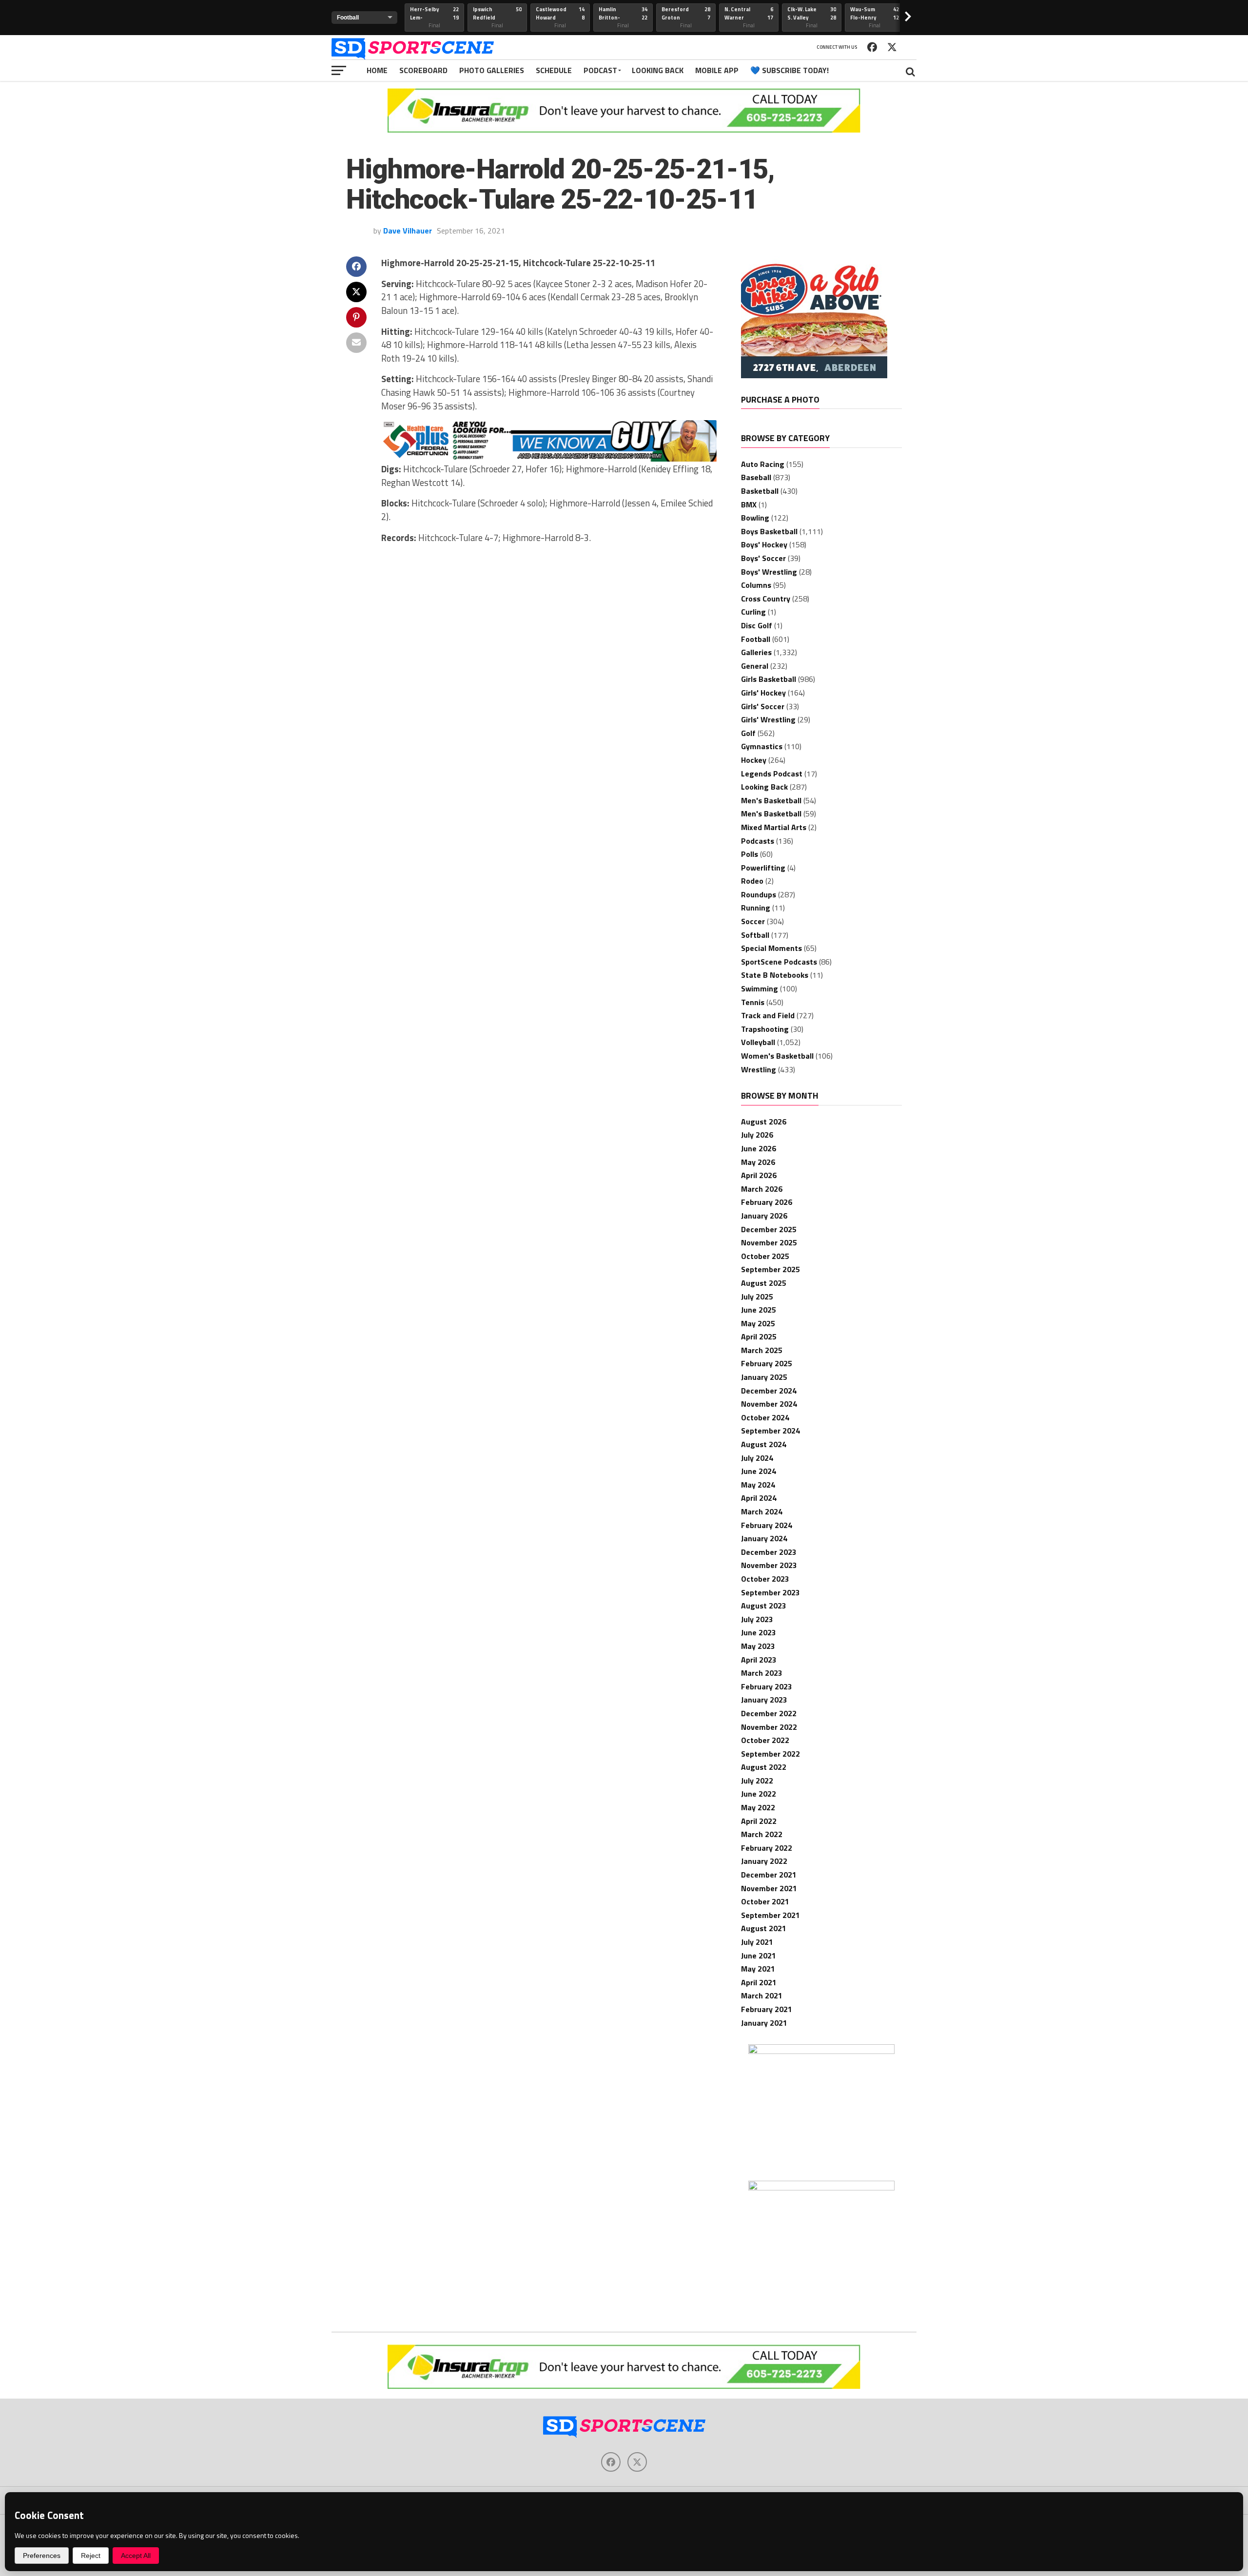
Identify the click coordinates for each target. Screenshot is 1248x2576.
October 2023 (765, 1579)
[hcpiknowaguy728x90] (549, 459)
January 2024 (764, 1538)
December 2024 (769, 1391)
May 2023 (758, 1646)
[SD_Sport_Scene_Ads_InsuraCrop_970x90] (624, 130)
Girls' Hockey (763, 693)
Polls (750, 854)
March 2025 (762, 1350)
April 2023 (759, 1660)
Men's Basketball (771, 800)
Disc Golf (757, 625)
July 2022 (757, 1781)
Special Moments (771, 948)
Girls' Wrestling (768, 719)
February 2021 (767, 2009)
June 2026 (759, 1148)
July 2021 (757, 1942)
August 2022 (764, 1767)
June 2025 (759, 1310)
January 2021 (764, 2023)
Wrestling (759, 1069)
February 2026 (767, 1202)
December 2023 (769, 1552)
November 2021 (769, 1888)
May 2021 (758, 1969)
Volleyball (758, 1042)
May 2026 (758, 1162)
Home (377, 70)
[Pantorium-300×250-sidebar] (821, 2051)
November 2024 (769, 1404)
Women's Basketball (777, 1056)
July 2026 (757, 1135)
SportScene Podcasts (779, 962)
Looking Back (658, 70)
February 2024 (767, 1525)
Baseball (756, 477)
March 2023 (762, 1673)
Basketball (760, 491)
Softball (755, 935)
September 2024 (770, 1431)
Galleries (756, 652)
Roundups (759, 894)
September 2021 (770, 1915)
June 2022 (759, 1794)
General (755, 666)
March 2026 (762, 1189)
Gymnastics (762, 746)
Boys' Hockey (764, 544)
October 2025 (765, 1256)
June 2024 (759, 1471)
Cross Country (766, 599)
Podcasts (758, 841)
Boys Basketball (769, 531)
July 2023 (757, 1619)
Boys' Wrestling (769, 572)
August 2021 (764, 1928)
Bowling (755, 518)
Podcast (600, 70)
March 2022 (762, 1834)
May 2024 (758, 1485)
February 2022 (767, 1848)
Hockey (754, 760)
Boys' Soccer (763, 558)
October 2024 (765, 1417)
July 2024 (757, 1458)
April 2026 (759, 1175)
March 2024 (762, 1511)
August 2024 (764, 1444)
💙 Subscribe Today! (790, 70)
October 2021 (765, 1901)
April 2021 (759, 1982)
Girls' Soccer (763, 706)
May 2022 (758, 1807)
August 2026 (764, 1122)
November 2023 (769, 1565)
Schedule (554, 70)
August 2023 (764, 1606)
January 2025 (764, 1377)
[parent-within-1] (821, 2188)
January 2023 (764, 1700)
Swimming (760, 988)
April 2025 (759, 1336)
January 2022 (764, 1861)
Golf (748, 733)
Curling (753, 612)
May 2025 (758, 1323)
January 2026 (764, 1216)
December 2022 (769, 1713)
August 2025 (764, 1283)
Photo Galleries (492, 70)
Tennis (753, 1002)
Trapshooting (765, 1029)
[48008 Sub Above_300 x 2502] (814, 375)
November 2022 (769, 1727)
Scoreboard (423, 70)
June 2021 (759, 1956)
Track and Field (768, 1015)
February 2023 (767, 1686)
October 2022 (765, 1740)
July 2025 (757, 1297)
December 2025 (769, 1229)
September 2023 (770, 1592)
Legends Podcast (772, 774)
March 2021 (762, 1995)
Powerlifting (763, 868)
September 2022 (770, 1754)
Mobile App (717, 70)
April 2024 (759, 1498)
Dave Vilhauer (408, 231)
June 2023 (759, 1632)
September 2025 (770, 1269)
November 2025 (769, 1242)
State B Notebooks (775, 975)
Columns (756, 585)
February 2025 (767, 1363)
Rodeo (752, 881)
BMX (749, 504)
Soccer (753, 921)
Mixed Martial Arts (774, 827)
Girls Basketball (769, 679)
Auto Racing (763, 464)
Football (756, 639)
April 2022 (759, 1821)
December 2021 (769, 1875)
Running (756, 908)
